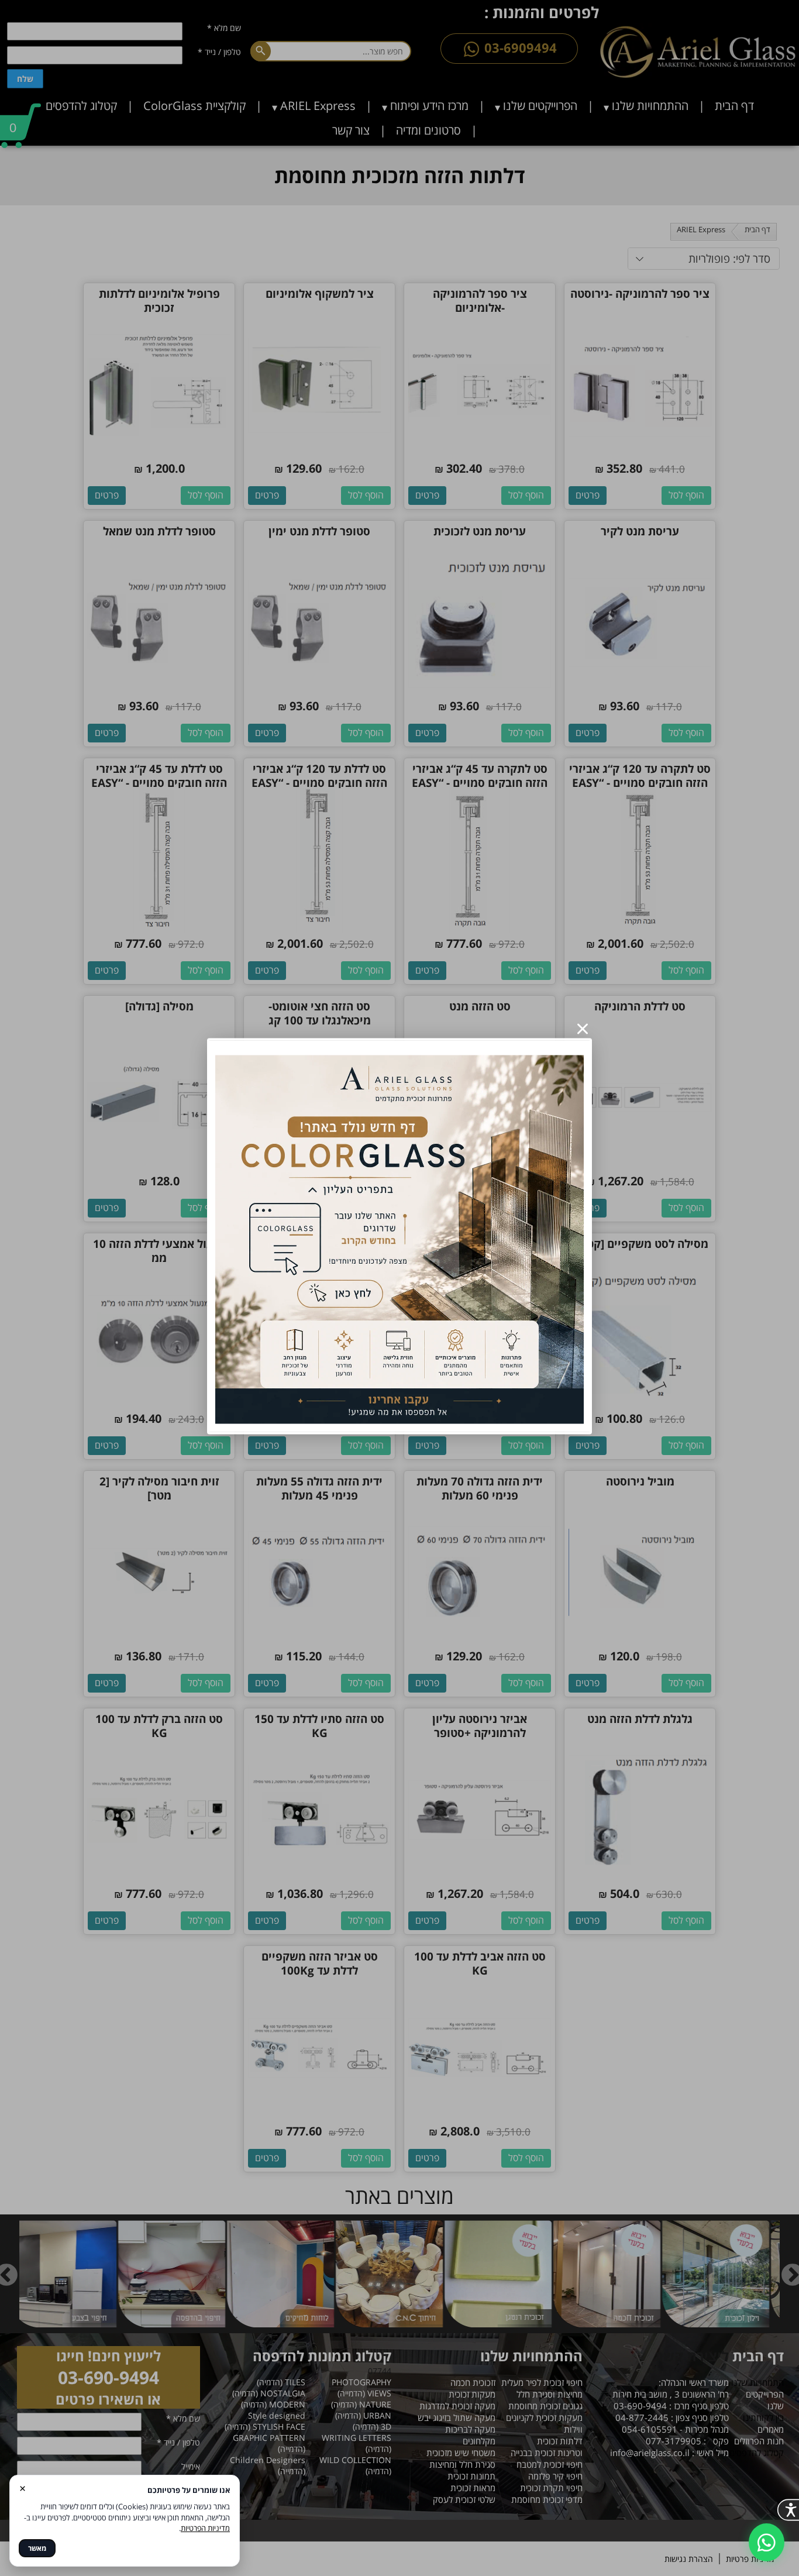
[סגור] (583, 1029)
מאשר (37, 2548)
